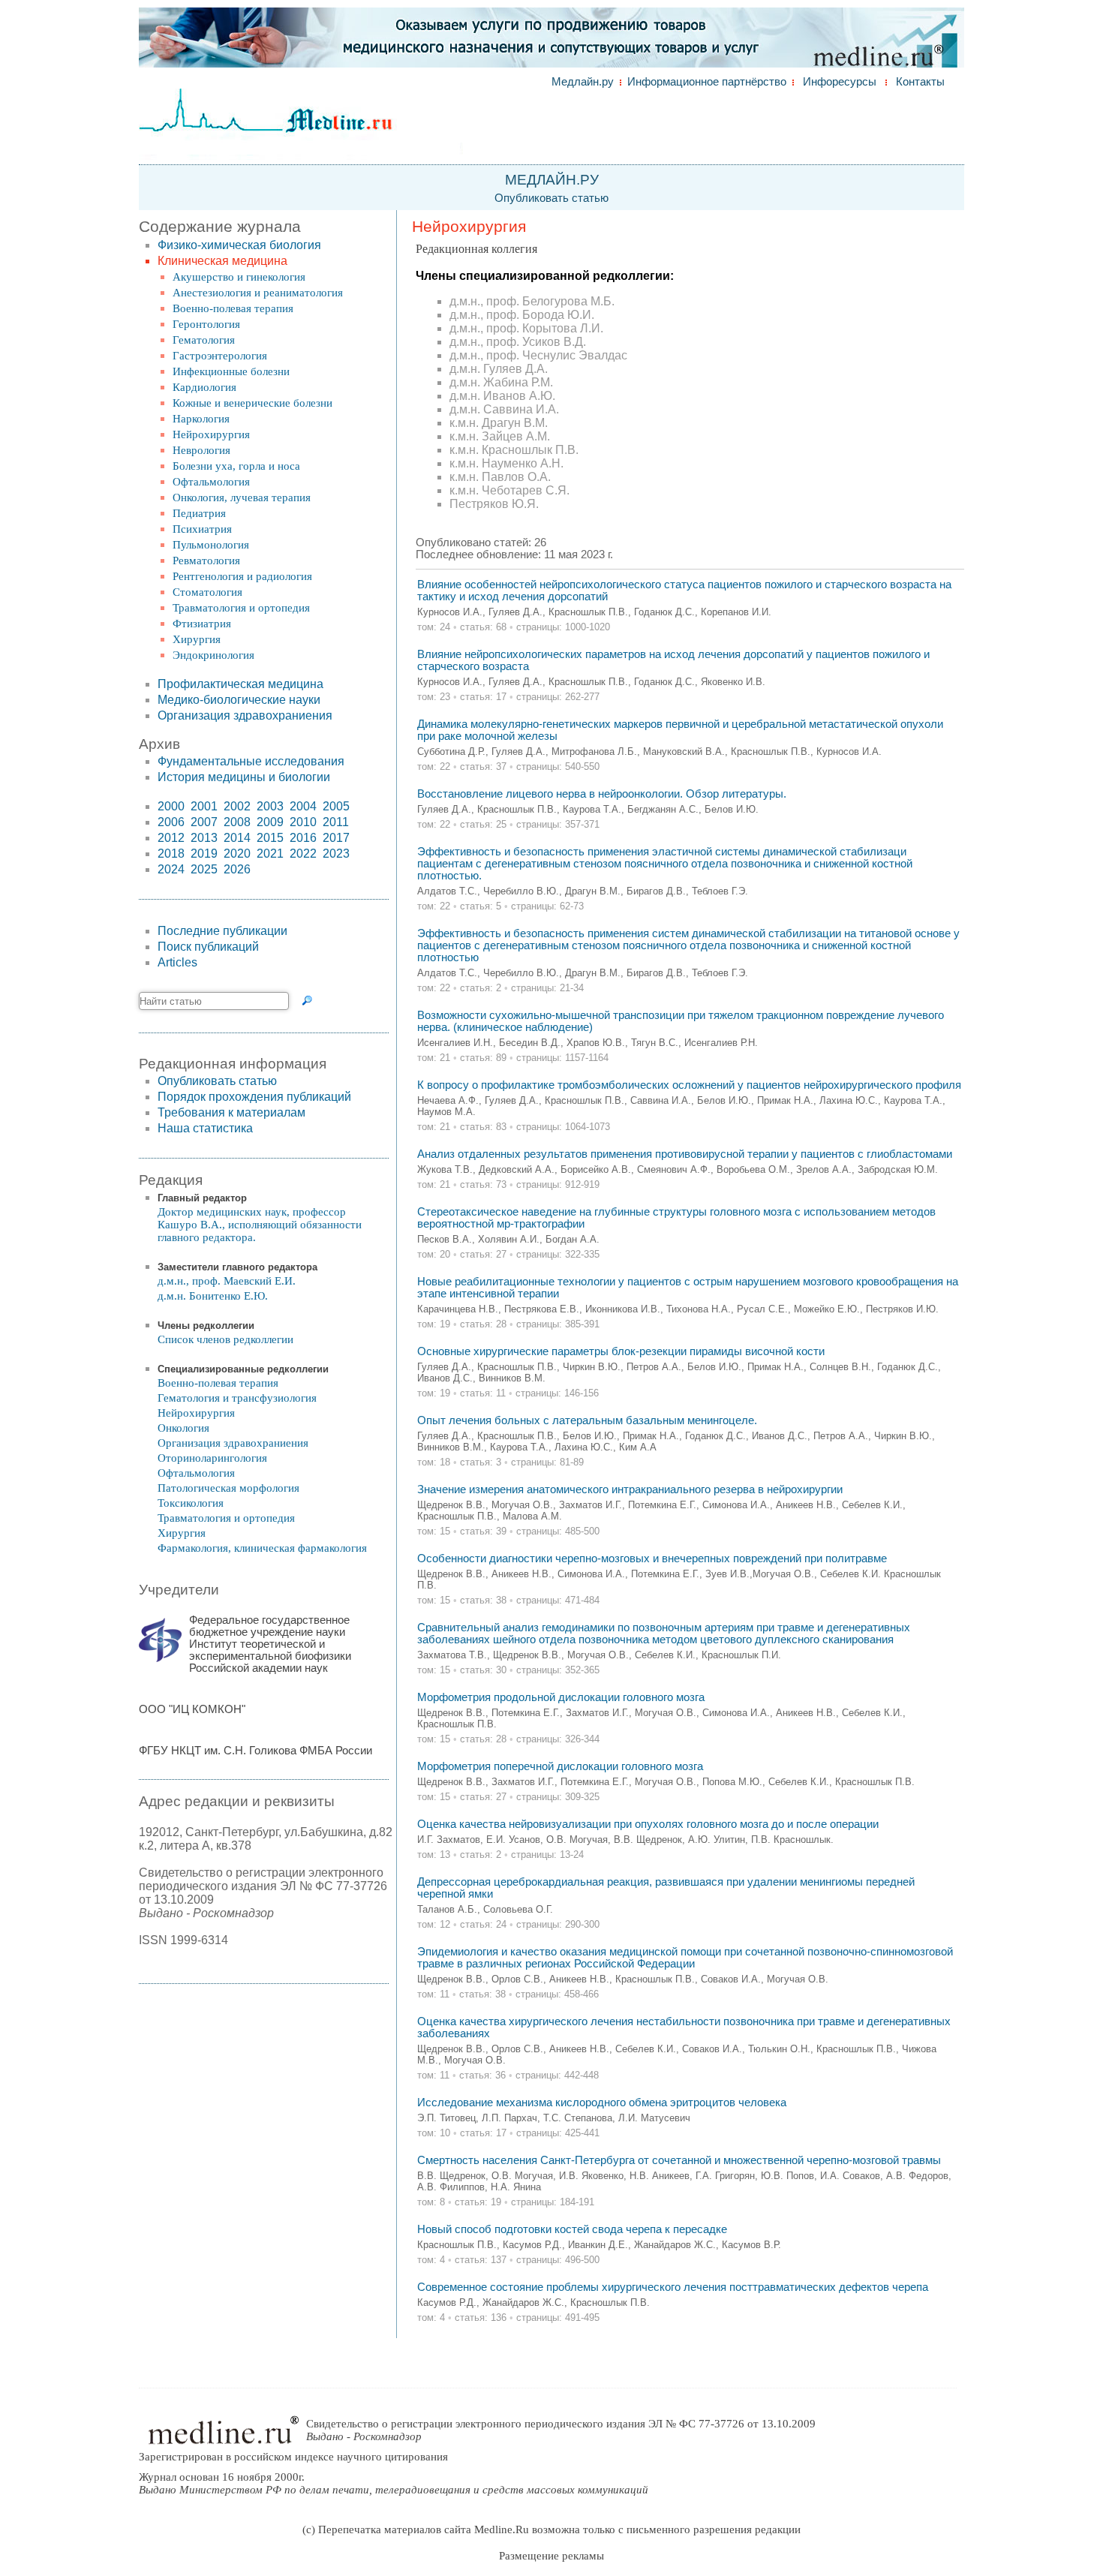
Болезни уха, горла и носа (236, 466)
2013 (204, 838)
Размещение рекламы (551, 2556)
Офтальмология (211, 482)
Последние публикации (222, 931)
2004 (303, 806)
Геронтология (206, 324)
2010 (303, 822)
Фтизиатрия (202, 624)
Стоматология (207, 592)
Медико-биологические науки (239, 700)
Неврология (201, 450)
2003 (270, 806)
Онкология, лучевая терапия (242, 497)
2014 (237, 838)
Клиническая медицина (222, 261)
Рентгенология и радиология (242, 576)
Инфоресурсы (840, 82)
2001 (204, 806)
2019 (204, 854)
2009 (270, 822)
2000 (171, 806)
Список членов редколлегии (225, 1339)
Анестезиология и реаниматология (258, 293)
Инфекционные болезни (231, 371)
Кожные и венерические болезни (252, 403)
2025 (204, 869)
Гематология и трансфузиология (237, 1398)
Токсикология (191, 1503)
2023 (336, 854)
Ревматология (206, 561)
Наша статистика (205, 1128)
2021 (270, 854)
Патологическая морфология (228, 1488)
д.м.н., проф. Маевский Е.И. (227, 1281)
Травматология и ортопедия (241, 608)
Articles (177, 962)
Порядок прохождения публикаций (254, 1097)
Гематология (204, 340)
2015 (270, 838)
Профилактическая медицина (240, 684)
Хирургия (197, 639)
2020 (237, 854)
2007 (204, 822)
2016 (303, 838)
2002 (237, 806)
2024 (171, 869)
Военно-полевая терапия (233, 308)
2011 (336, 822)
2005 (336, 806)
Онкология (183, 1428)
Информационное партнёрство (707, 82)
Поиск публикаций (208, 947)
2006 (171, 822)
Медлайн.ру (583, 82)
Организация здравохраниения (245, 715)
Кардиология (204, 387)
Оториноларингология (212, 1458)
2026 (237, 869)
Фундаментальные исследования (251, 761)
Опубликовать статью (551, 198)
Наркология (201, 419)
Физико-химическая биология (239, 245)
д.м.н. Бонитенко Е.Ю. (213, 1296)
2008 (237, 822)
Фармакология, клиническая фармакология (262, 1548)
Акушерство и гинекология (239, 277)
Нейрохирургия (211, 434)
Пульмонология (211, 545)
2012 (171, 838)
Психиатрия (202, 529)
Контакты (920, 82)
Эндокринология (213, 655)
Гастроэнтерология (220, 356)
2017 (336, 838)
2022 (303, 854)
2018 (171, 854)
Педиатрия (199, 513)
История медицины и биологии (244, 777)
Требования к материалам (231, 1112)
